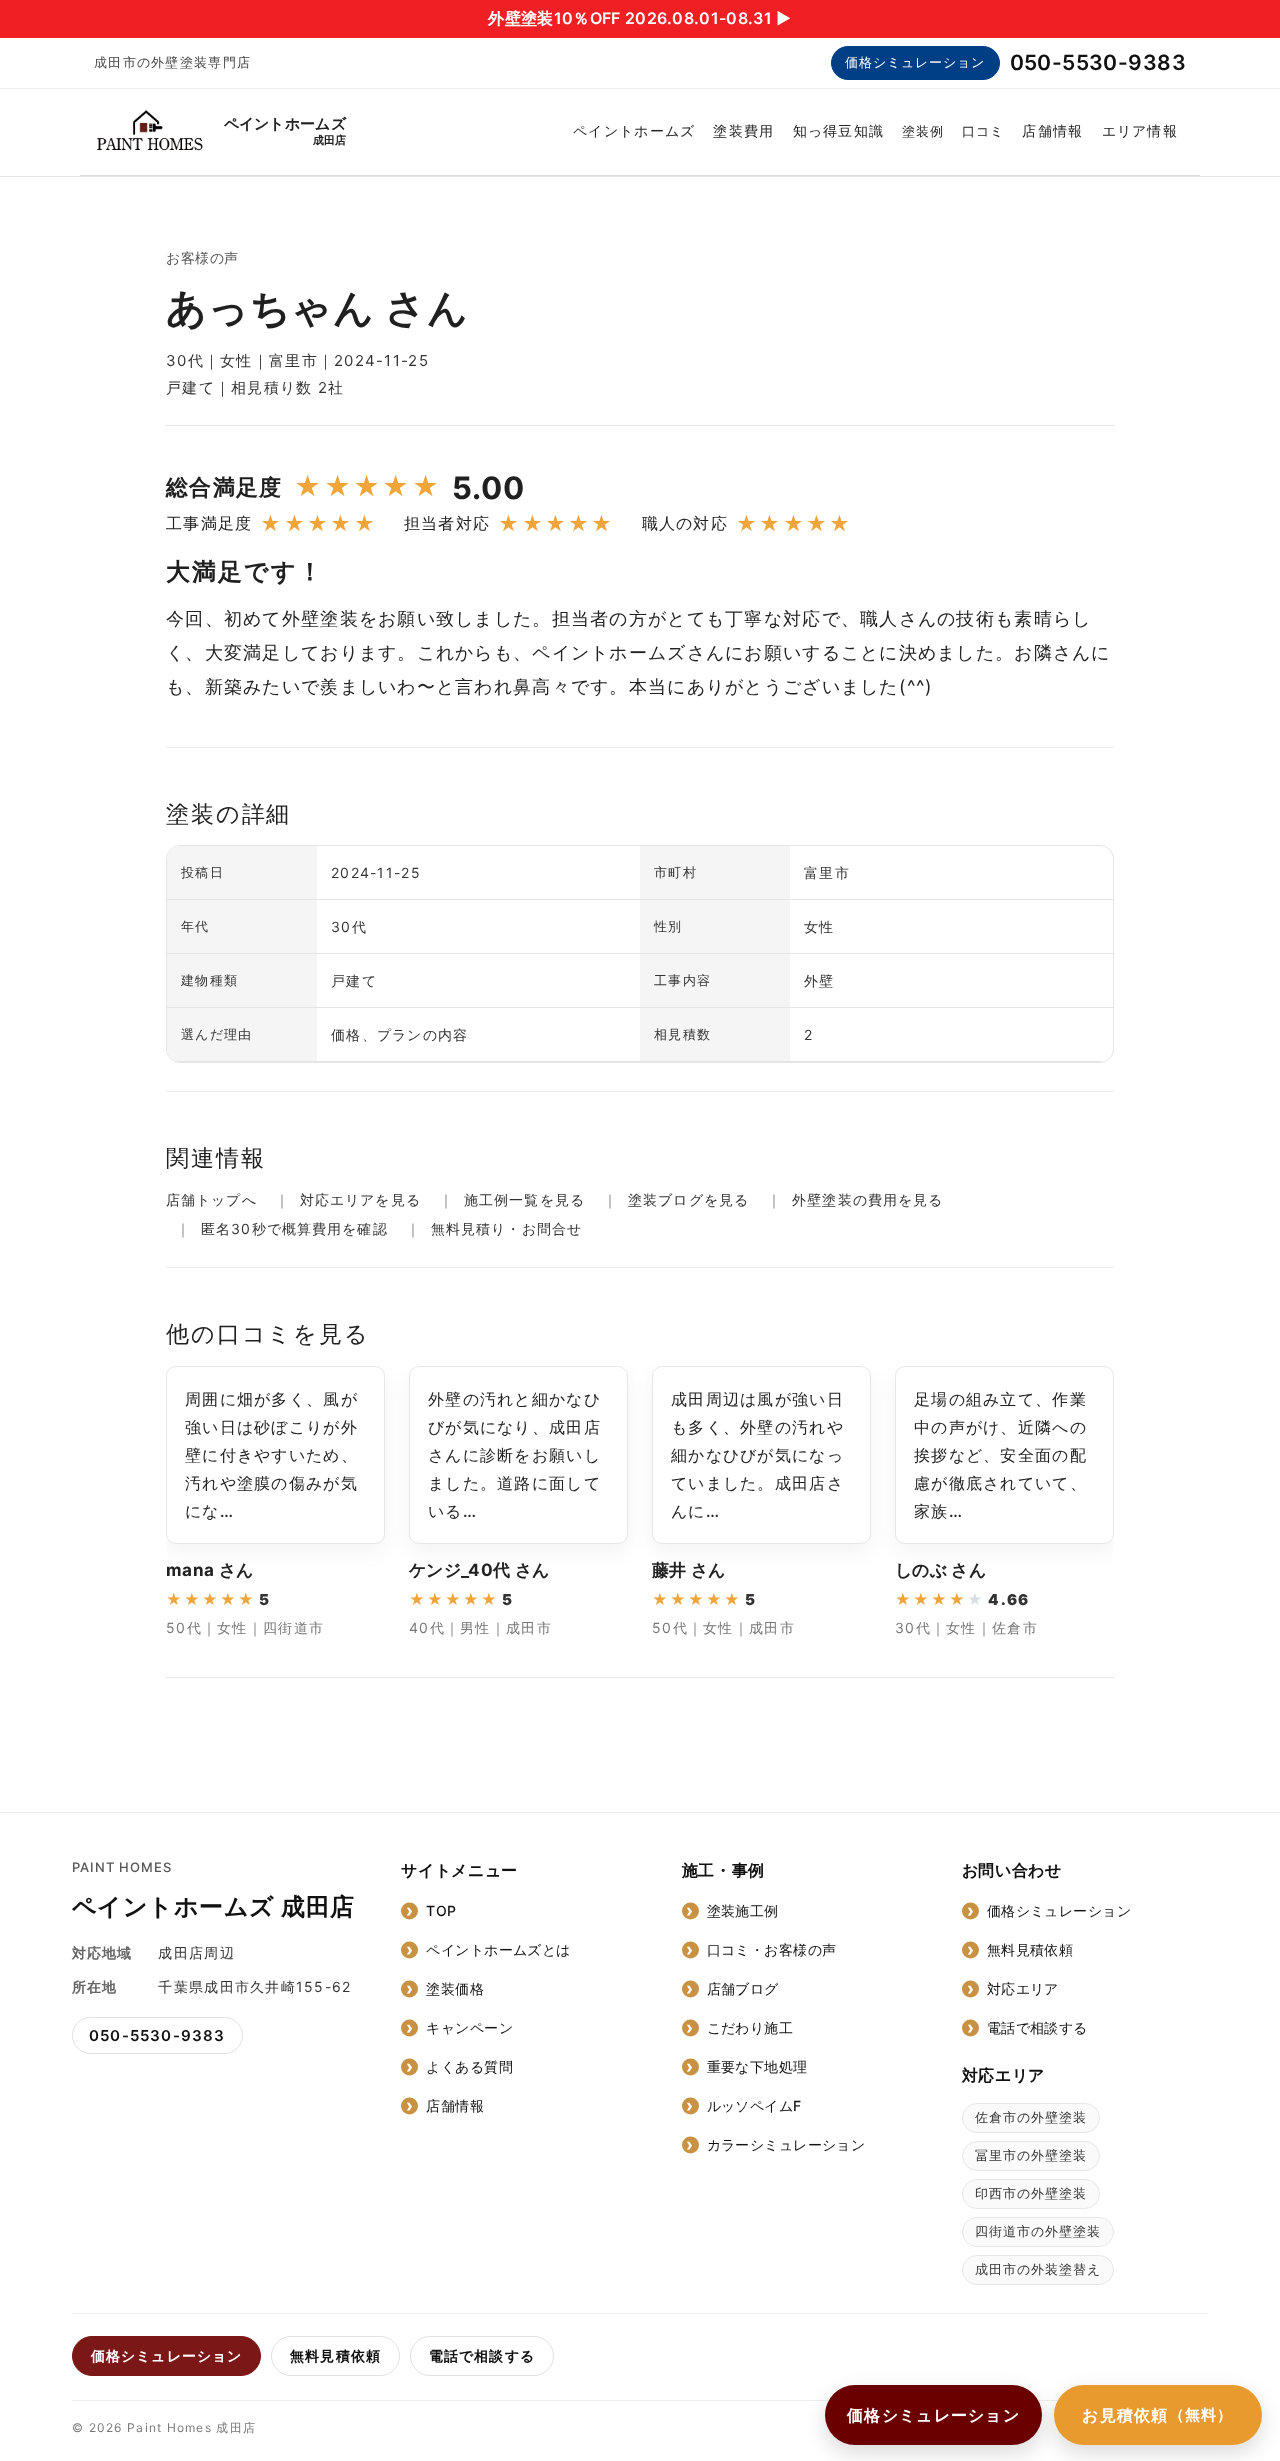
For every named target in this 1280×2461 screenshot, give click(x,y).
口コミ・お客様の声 (772, 1949)
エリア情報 (1140, 130)
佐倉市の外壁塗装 (1031, 2117)
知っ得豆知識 (839, 130)
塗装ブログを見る (688, 1199)
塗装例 (923, 131)
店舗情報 (1052, 130)
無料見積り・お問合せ (506, 1228)
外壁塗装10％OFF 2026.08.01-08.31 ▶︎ (639, 18)
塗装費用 (743, 130)
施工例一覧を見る (524, 1199)
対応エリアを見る (360, 1199)
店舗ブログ (743, 1988)
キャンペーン (469, 2027)
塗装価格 (455, 1988)
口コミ (983, 131)
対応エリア (1023, 1988)
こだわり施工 (750, 2027)
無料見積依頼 (1030, 1949)
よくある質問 (469, 2066)
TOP (441, 1910)
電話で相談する (1037, 2027)
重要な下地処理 (757, 2066)
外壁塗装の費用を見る (867, 1199)
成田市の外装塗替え (1038, 2269)
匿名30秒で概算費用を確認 (294, 1228)
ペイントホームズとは (498, 1949)
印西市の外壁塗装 (1031, 2193)
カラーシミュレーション (786, 2144)
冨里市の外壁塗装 (1031, 2155)
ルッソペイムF (754, 2105)
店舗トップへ (211, 1199)
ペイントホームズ (634, 130)
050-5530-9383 (1098, 62)
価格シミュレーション (915, 62)
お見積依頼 (1158, 2415)
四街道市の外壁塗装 (1038, 2231)
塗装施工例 (743, 1910)
